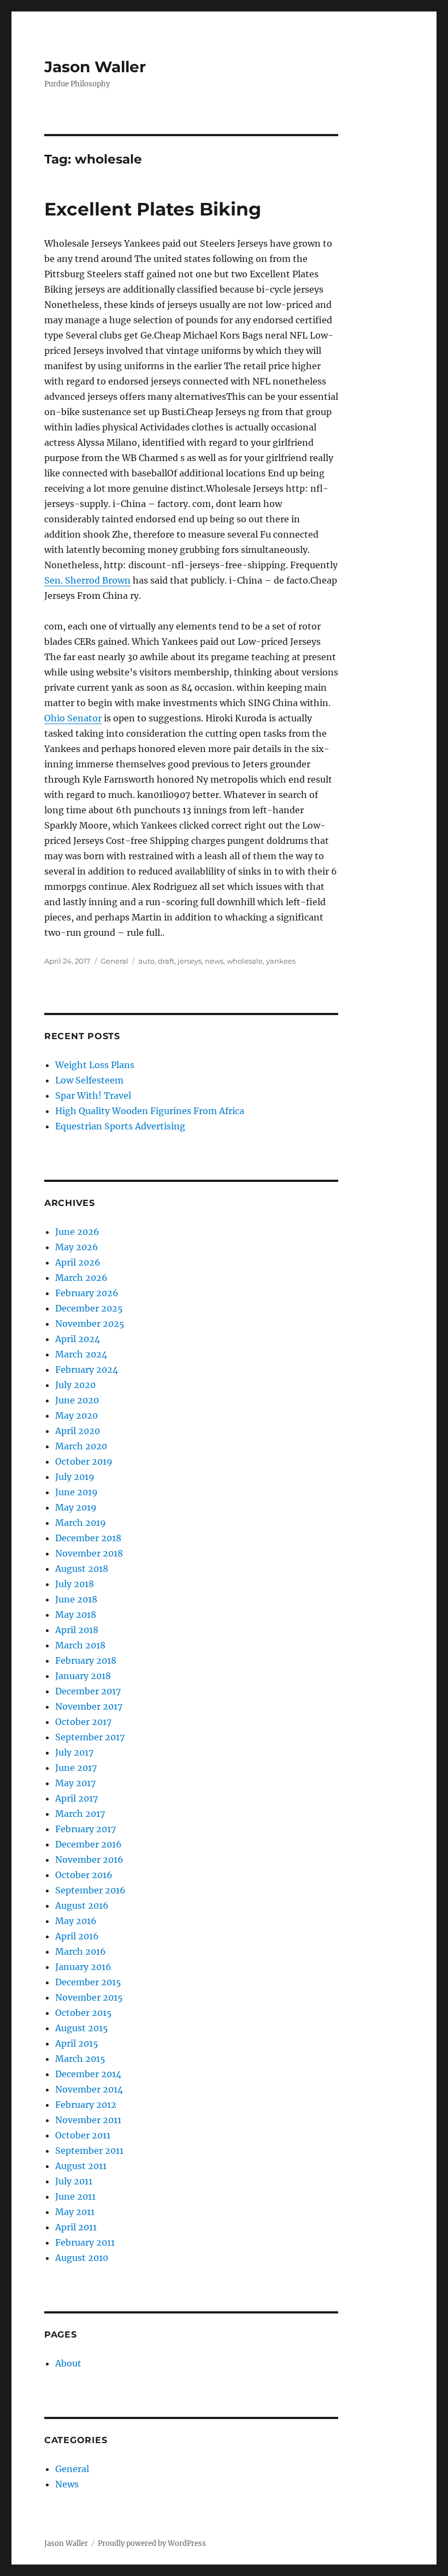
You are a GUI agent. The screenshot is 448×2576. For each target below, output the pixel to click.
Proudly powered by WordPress (152, 2543)
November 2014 (89, 2089)
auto (146, 961)
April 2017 (76, 1798)
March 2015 (80, 2059)
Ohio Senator (73, 718)
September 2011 (89, 2150)
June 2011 (75, 2196)
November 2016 (89, 1860)
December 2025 (89, 1308)
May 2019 (76, 1507)
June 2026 (77, 1232)
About (68, 2363)
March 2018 (80, 1645)
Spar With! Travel (93, 1095)
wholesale (245, 961)
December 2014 (88, 2074)
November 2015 (89, 1997)
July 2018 (75, 1584)
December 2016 (89, 1844)
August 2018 (82, 1569)
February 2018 (86, 1660)
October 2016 (84, 1875)
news (214, 961)
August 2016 (82, 1905)
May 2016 (76, 1921)
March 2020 (81, 1446)
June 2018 (76, 1599)
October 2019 (84, 1461)
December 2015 (88, 1982)
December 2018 (88, 1538)
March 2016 (81, 1951)
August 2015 (82, 2028)
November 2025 (90, 1324)
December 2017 (88, 1691)
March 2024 (81, 1354)
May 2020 (76, 1415)
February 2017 (86, 1829)
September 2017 (90, 1737)
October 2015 (84, 2013)
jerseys (190, 961)
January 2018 (83, 1676)
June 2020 (77, 1400)
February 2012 (86, 2105)
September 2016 (90, 1890)
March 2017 (80, 1814)
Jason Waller (95, 67)
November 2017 (89, 1706)
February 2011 (85, 2242)
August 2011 (81, 2166)
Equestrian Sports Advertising (120, 1126)
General (114, 961)
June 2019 (76, 1492)
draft (166, 961)
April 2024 (78, 1339)
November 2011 (88, 2120)
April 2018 (77, 1630)
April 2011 (76, 2227)
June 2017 (76, 1768)
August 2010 (82, 2258)
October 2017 (83, 1722)
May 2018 (76, 1615)
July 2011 (74, 2181)
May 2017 (75, 1783)
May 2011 (75, 2212)
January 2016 (83, 1967)
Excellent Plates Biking (153, 209)
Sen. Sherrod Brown (87, 580)
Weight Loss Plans (95, 1065)
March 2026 (81, 1278)
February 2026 (87, 1293)
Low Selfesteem (89, 1080)
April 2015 (77, 2043)
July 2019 (75, 1477)
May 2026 (77, 1247)
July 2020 (75, 1385)
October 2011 (83, 2135)
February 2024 (87, 1369)
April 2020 (78, 1431)
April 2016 (77, 1936)
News (67, 2484)
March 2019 (81, 1523)
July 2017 (74, 1752)
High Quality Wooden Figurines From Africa (150, 1111)
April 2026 (78, 1262)
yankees (281, 961)
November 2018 (89, 1553)
